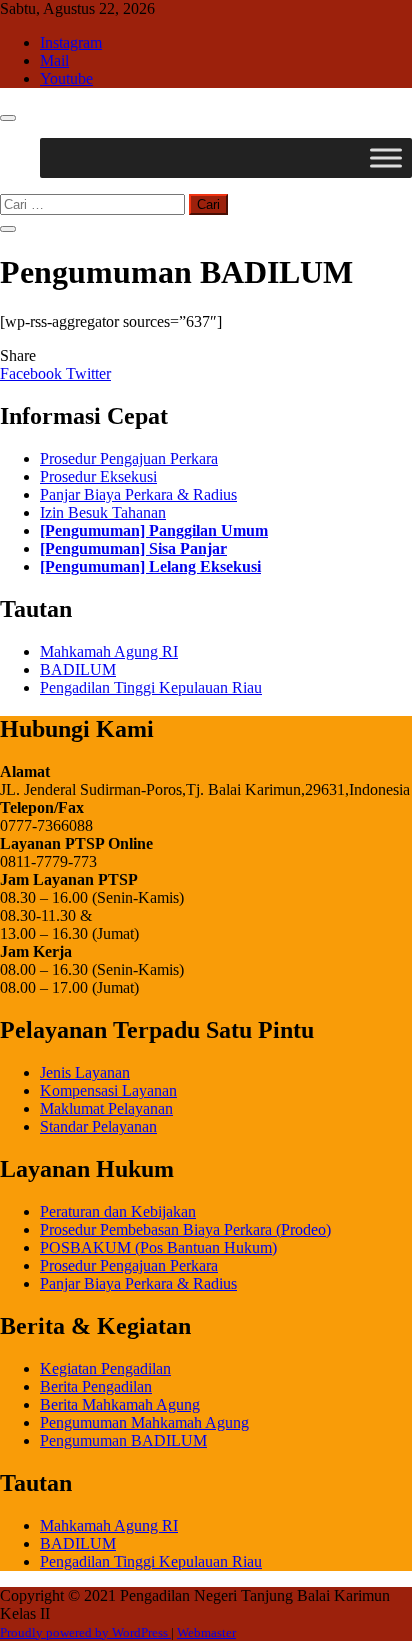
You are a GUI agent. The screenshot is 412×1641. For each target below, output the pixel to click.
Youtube (66, 78)
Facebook (33, 373)
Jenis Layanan (85, 1072)
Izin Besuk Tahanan (103, 512)
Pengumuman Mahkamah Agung (144, 1422)
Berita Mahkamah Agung (120, 1404)
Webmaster (206, 1632)
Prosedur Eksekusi (98, 476)
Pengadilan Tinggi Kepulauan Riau (151, 687)
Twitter (88, 373)
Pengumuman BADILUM (123, 1440)
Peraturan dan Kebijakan (118, 1211)
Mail (54, 60)
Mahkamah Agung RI (109, 651)
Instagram (71, 42)
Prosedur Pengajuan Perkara (129, 458)
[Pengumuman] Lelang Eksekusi (150, 566)
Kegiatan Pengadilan (105, 1368)
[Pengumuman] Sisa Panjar (133, 548)
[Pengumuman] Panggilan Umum (154, 530)
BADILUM (78, 669)
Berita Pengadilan (96, 1386)
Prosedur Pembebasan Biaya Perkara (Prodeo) (185, 1229)
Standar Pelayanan (98, 1126)
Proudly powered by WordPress (85, 1632)
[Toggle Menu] (386, 157)
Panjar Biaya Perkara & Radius (138, 494)
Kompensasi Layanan (108, 1090)
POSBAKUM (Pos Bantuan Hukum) (158, 1247)
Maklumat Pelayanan (106, 1108)
